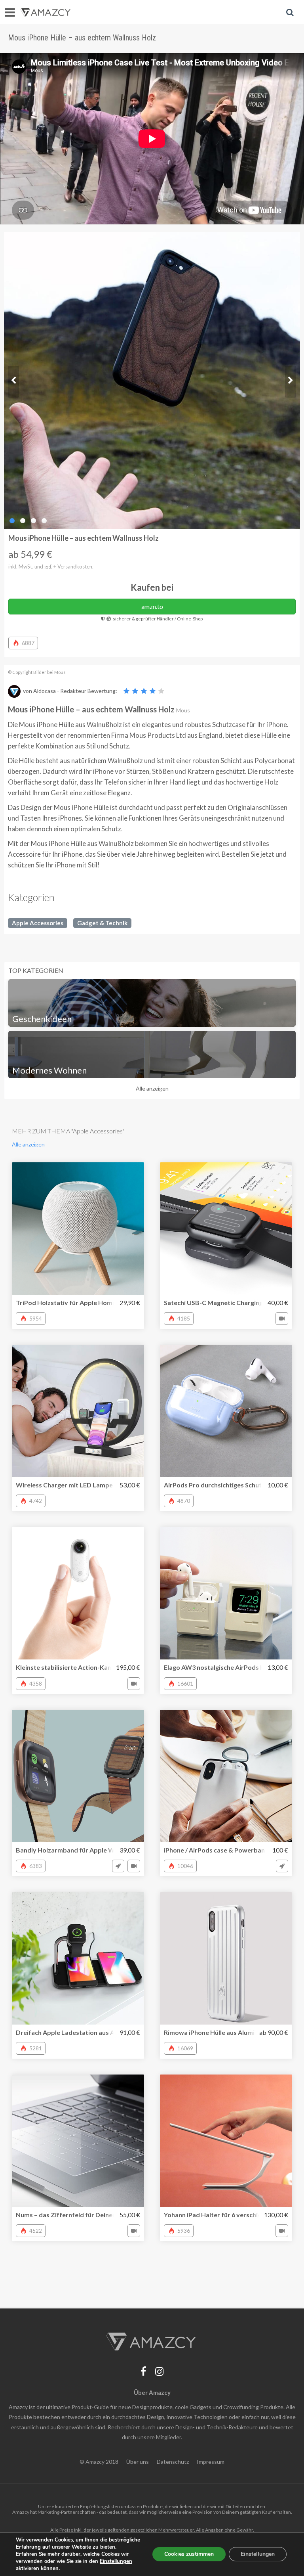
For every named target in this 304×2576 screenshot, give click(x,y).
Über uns (138, 2462)
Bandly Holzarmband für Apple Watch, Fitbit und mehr (96, 1850)
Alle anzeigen (152, 1088)
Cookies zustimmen (189, 2554)
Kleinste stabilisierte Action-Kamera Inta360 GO (87, 1667)
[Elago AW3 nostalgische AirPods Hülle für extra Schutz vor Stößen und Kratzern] (226, 1593)
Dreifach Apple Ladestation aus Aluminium (78, 2032)
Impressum (211, 2462)
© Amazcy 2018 (99, 2462)
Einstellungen (258, 2554)
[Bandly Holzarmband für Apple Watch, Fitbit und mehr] (78, 1776)
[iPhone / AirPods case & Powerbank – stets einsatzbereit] (226, 1776)
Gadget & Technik (102, 923)
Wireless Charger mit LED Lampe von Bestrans (85, 1485)
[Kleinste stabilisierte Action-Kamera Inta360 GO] (78, 1593)
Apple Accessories (38, 923)
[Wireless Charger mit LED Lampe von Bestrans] (78, 1411)
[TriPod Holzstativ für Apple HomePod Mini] (78, 1229)
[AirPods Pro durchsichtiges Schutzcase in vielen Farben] (226, 1411)
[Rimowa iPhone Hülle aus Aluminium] (226, 1958)
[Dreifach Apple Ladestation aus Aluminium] (78, 1958)
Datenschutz (173, 2462)
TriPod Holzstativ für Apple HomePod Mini (79, 1302)
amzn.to (152, 606)
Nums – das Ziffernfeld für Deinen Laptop (77, 2215)
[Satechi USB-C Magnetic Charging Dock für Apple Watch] (226, 1229)
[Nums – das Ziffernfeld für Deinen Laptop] (78, 2141)
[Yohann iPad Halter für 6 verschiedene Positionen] (226, 2141)
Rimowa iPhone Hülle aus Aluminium (216, 2032)
